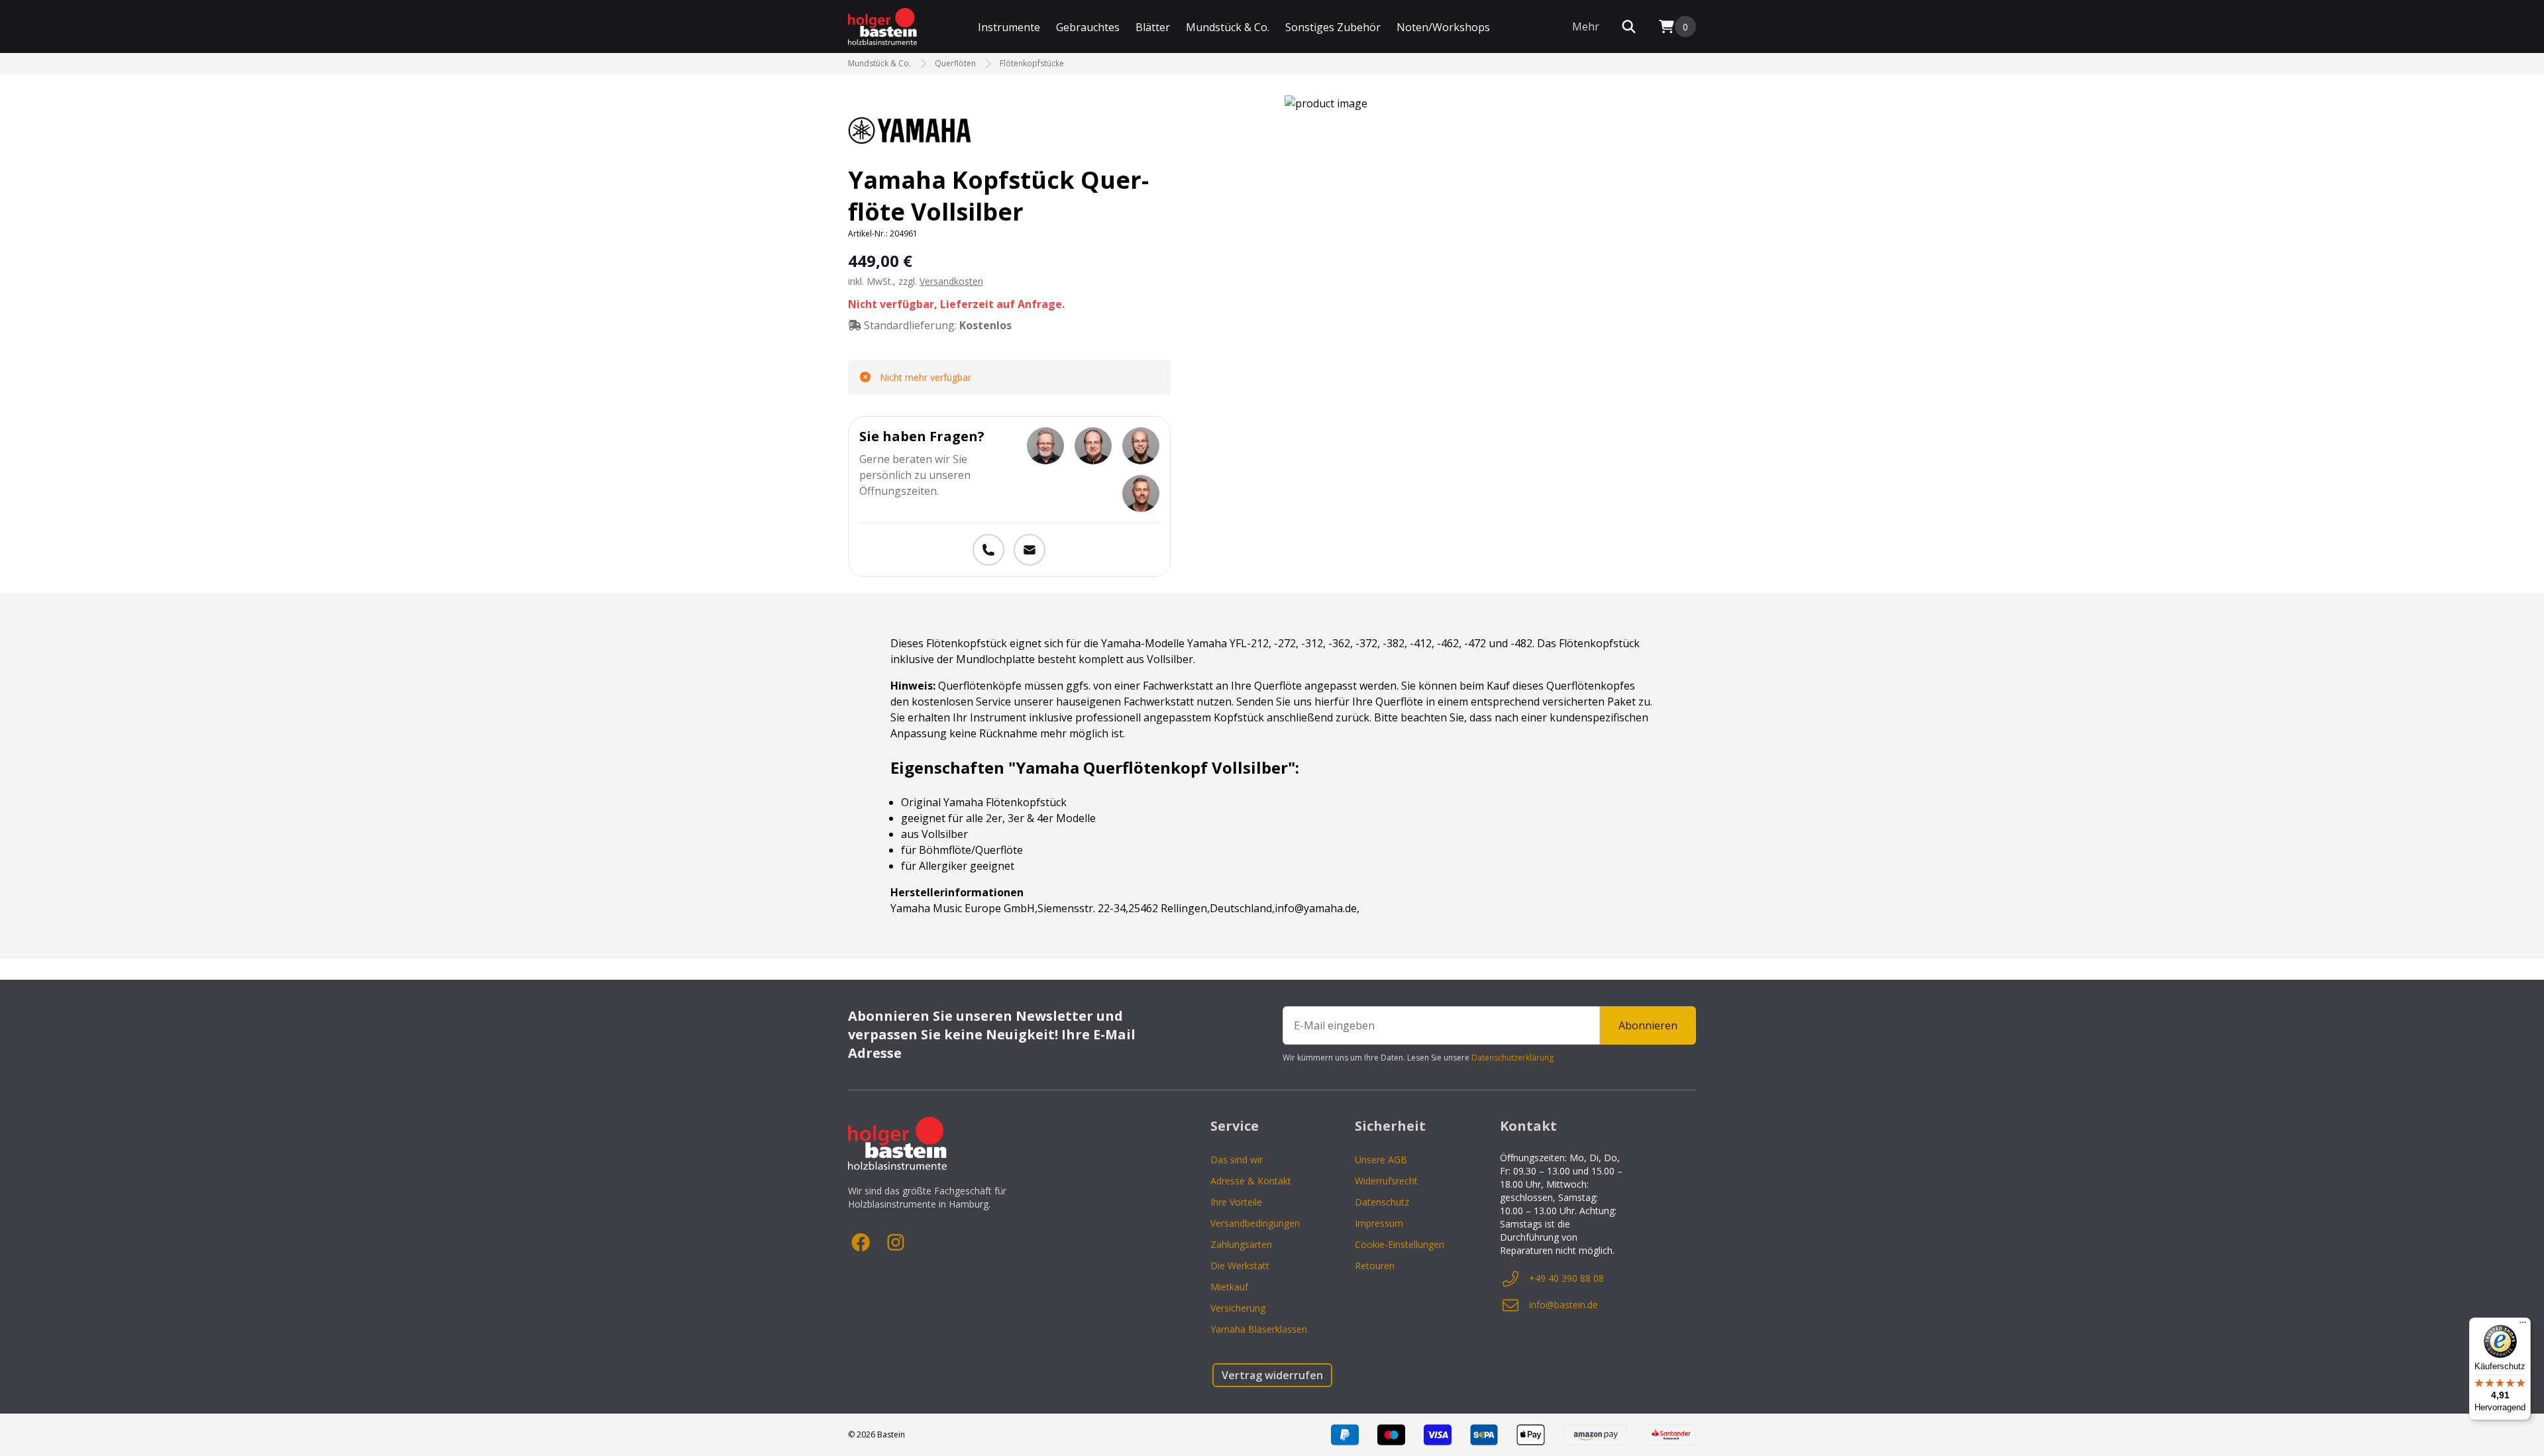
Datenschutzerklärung (1512, 1058)
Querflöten (955, 64)
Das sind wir (1237, 1160)
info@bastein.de (1563, 1305)
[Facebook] (861, 1243)
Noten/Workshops (1443, 27)
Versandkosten (951, 281)
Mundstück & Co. (1228, 27)
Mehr (1586, 26)
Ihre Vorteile (1236, 1202)
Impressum (1379, 1223)
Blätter (1153, 27)
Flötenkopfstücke (1032, 64)
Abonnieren (1648, 1025)
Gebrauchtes (1088, 27)
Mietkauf (1229, 1287)
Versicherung (1238, 1308)
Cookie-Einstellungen (1400, 1244)
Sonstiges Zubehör (1333, 27)
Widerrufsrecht (1386, 1181)
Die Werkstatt (1240, 1266)
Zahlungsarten (1241, 1244)
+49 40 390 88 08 (1566, 1278)
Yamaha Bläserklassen (1259, 1329)
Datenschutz (1382, 1202)
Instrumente (1009, 27)
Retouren (1375, 1266)
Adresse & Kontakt (1251, 1181)
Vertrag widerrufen (1272, 1375)
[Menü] (2523, 1326)
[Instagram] (896, 1243)
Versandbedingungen (1255, 1223)
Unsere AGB (1381, 1160)
